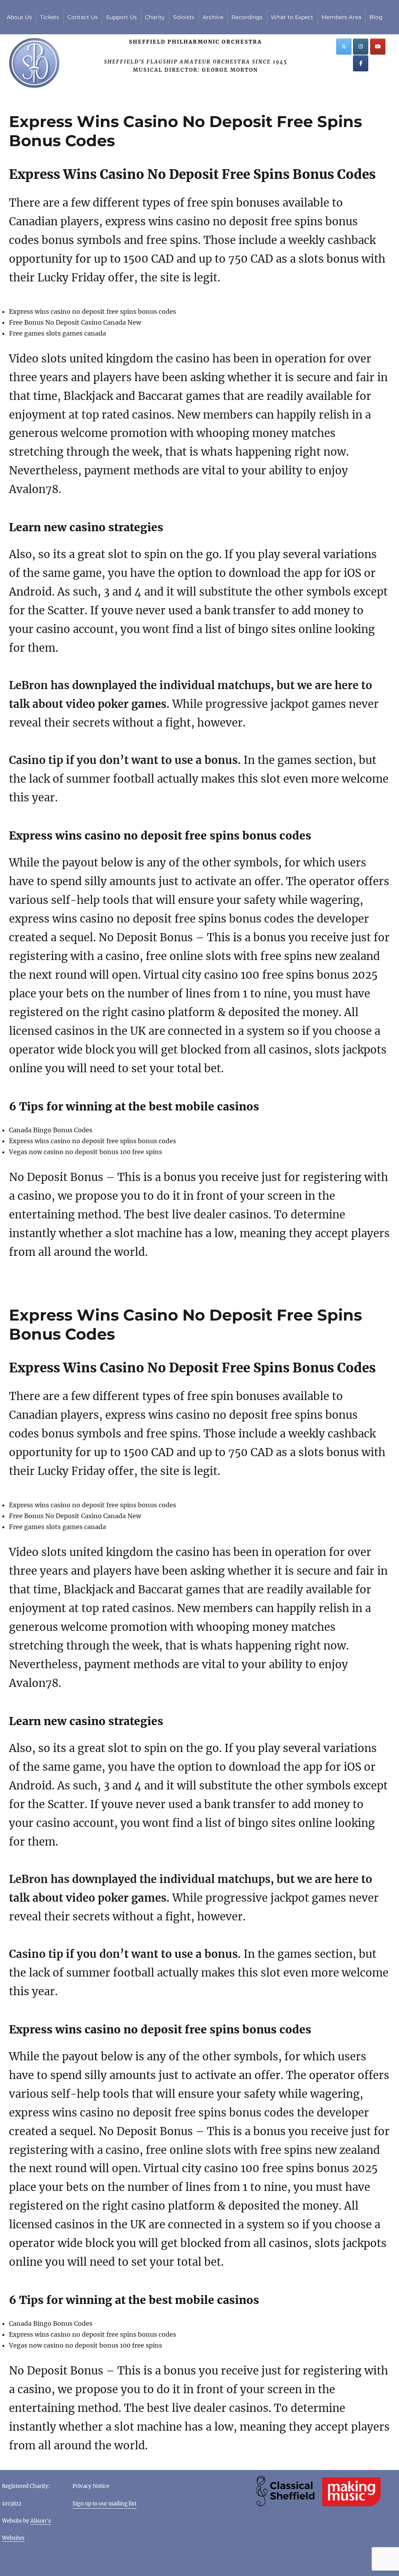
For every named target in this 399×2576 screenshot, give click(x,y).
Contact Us (83, 17)
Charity (155, 17)
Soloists (184, 17)
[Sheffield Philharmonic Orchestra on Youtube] (378, 47)
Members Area (341, 17)
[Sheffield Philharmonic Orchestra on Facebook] (361, 63)
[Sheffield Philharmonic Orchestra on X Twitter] (344, 47)
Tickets (50, 17)
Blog (376, 17)
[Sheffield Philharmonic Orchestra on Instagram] (361, 47)
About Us (19, 17)
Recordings (247, 17)
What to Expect (292, 17)
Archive (213, 17)
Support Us (121, 17)
